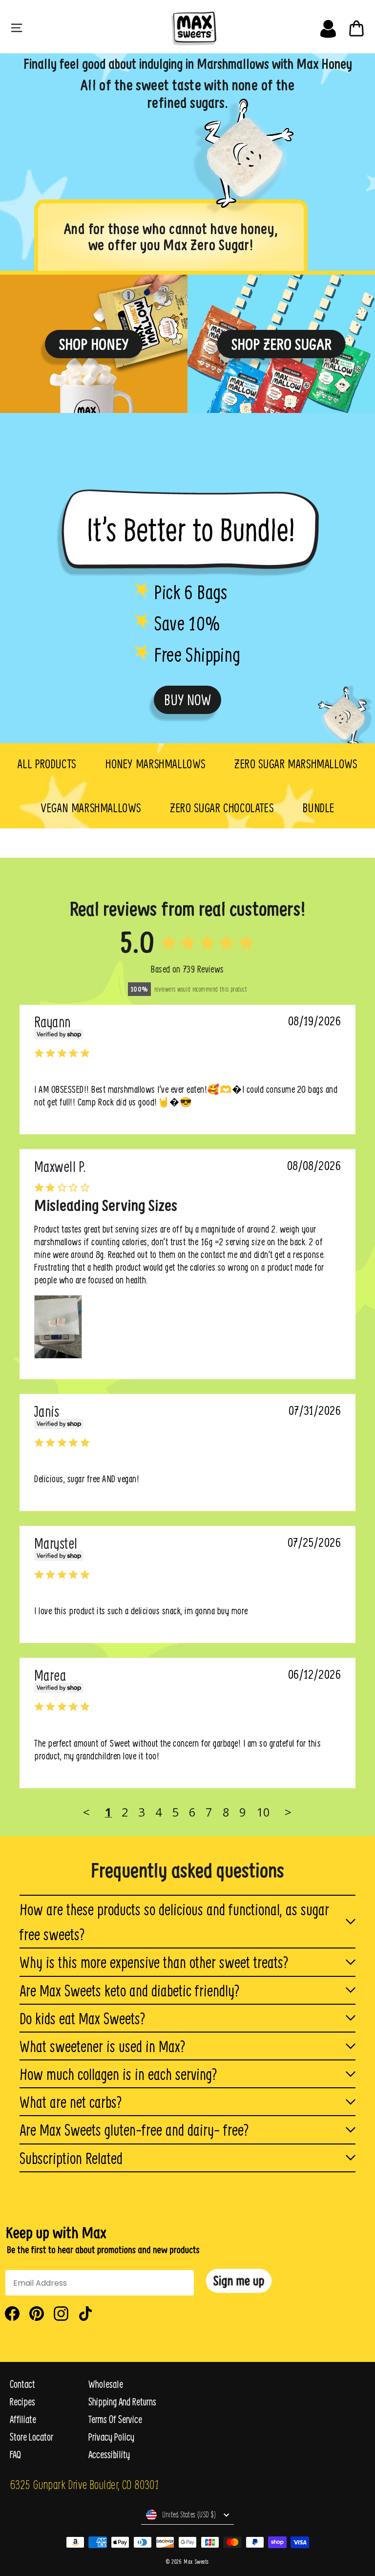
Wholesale (106, 2384)
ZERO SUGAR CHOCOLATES (222, 808)
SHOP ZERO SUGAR (281, 344)
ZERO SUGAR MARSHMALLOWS (296, 764)
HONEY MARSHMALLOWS (155, 764)
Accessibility (109, 2455)
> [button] (288, 1812)
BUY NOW (187, 700)
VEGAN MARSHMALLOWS (91, 808)
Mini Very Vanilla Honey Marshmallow (48, 1030)
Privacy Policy (111, 2437)
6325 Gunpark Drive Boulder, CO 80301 (84, 2484)
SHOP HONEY (94, 344)
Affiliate (23, 2419)
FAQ (15, 2455)
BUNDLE (319, 808)
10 (263, 1812)
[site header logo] (191, 26)
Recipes (22, 2402)
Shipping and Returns (122, 2402)
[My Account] (328, 26)
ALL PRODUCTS (47, 764)
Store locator (31, 2437)
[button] (239, 2281)
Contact (22, 2384)
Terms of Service (115, 2419)
